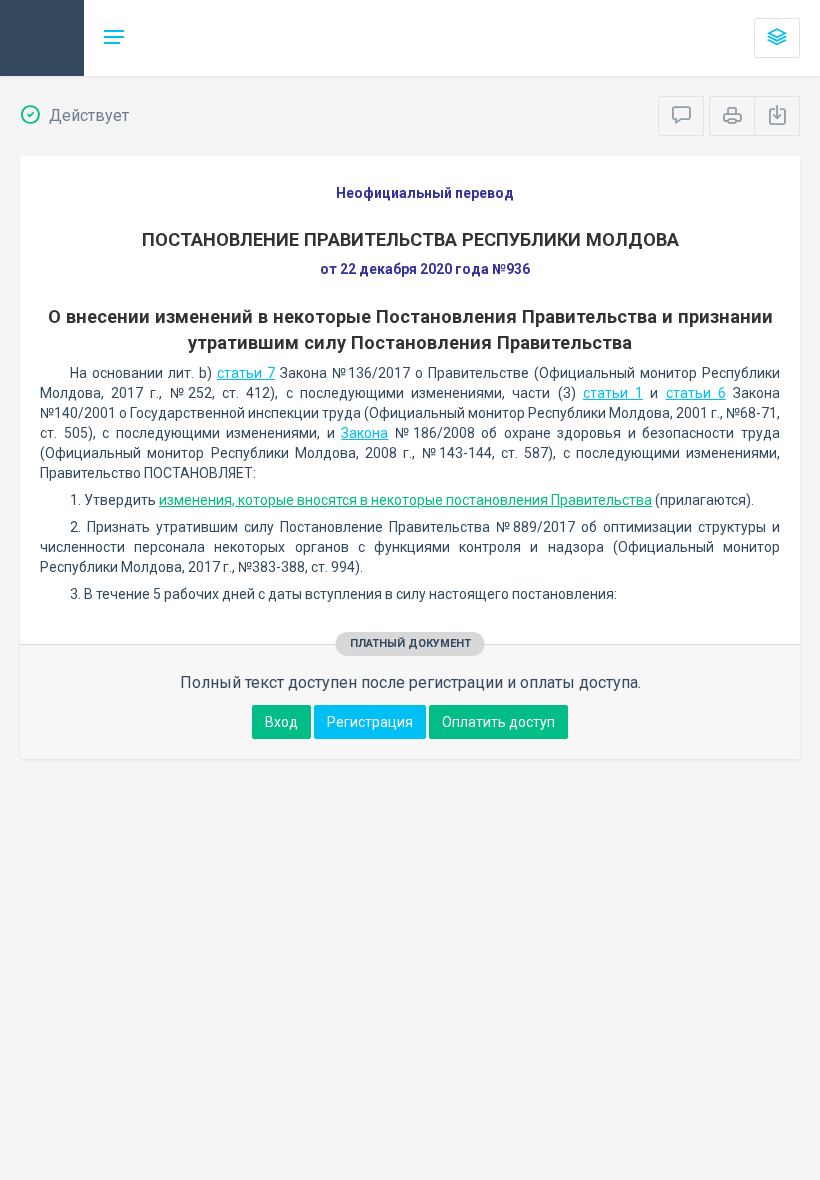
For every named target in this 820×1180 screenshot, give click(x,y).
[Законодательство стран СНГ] (42, 38)
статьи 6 (696, 393)
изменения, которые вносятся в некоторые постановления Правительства (405, 500)
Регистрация (370, 722)
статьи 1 (613, 393)
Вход (281, 722)
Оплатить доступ (498, 722)
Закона (364, 433)
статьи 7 (246, 373)
